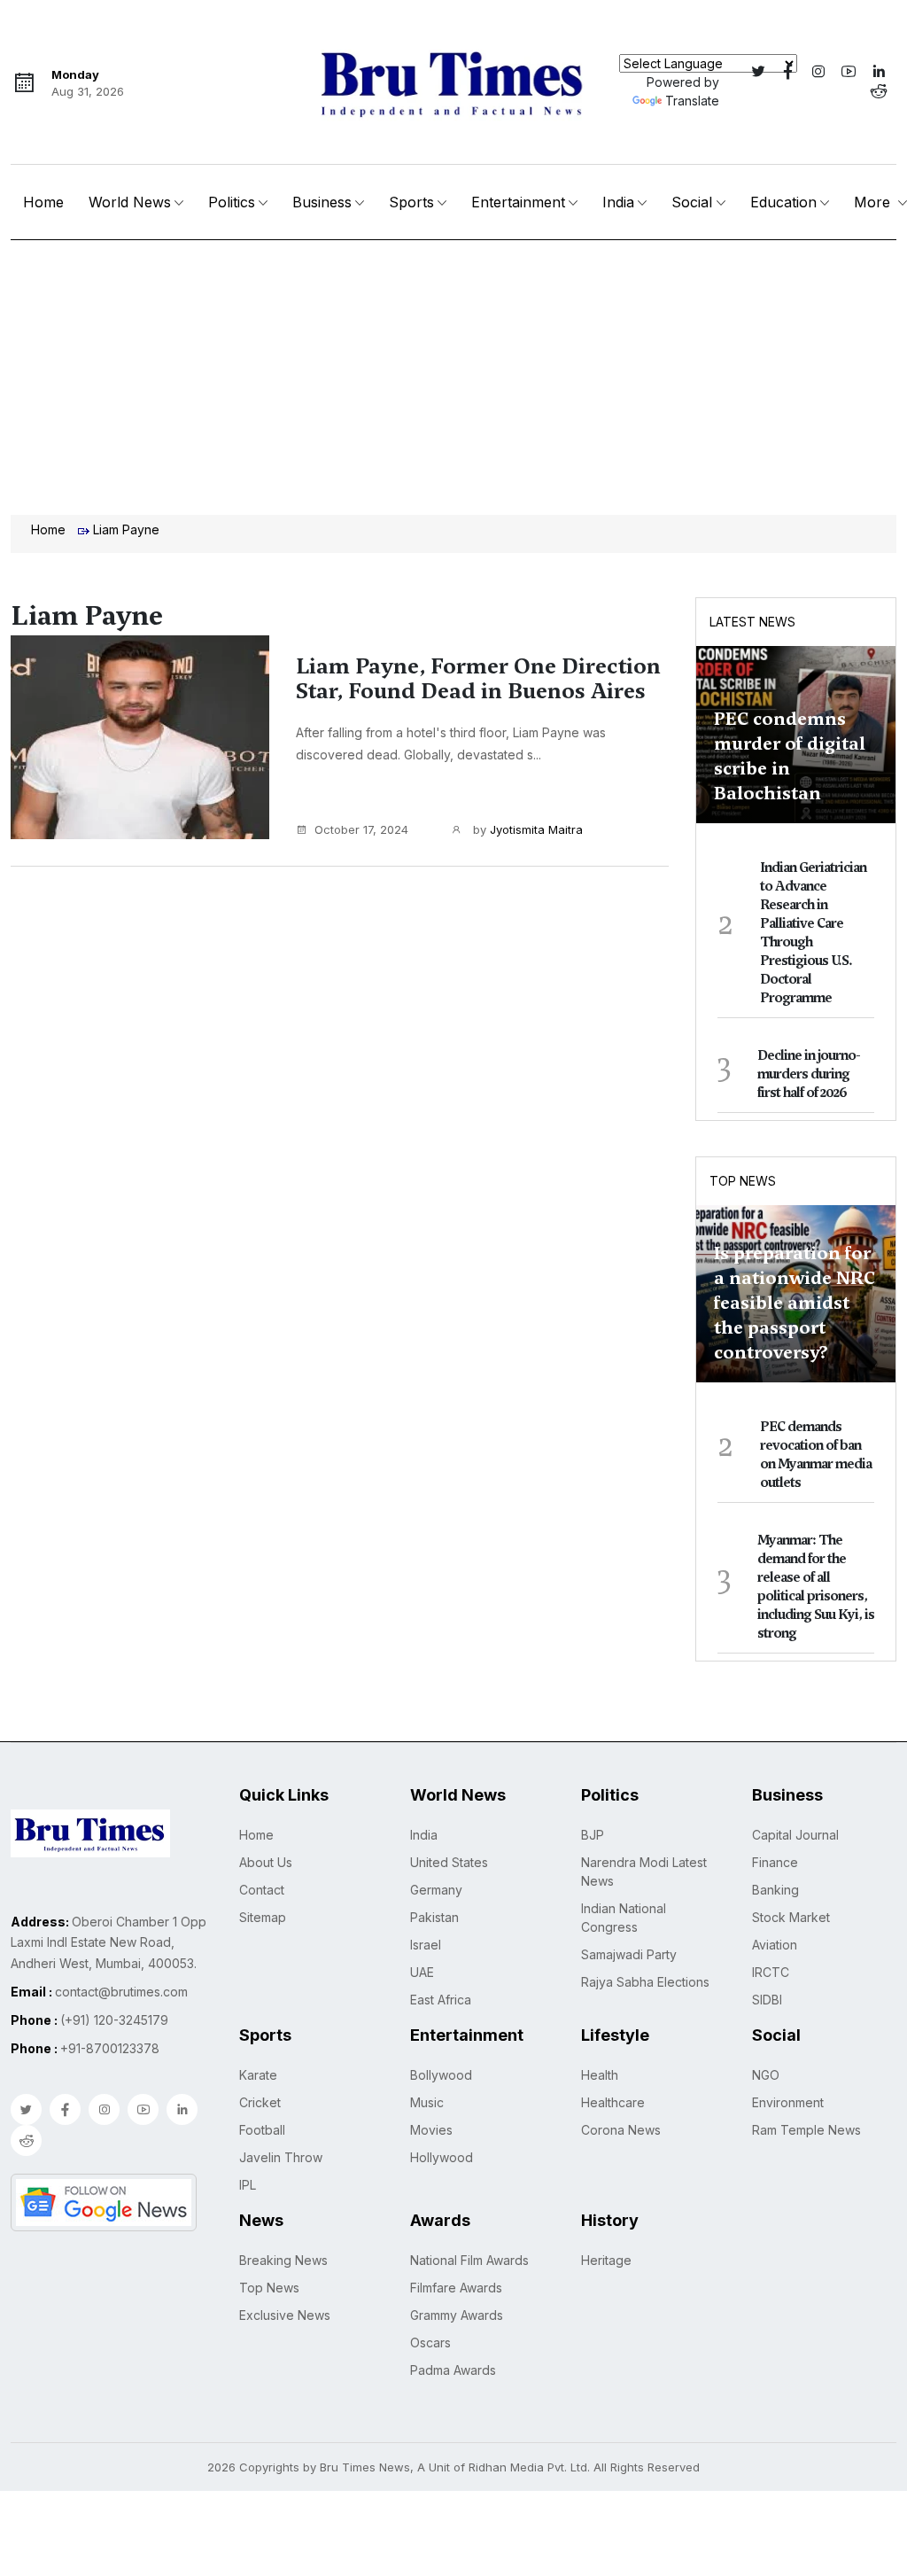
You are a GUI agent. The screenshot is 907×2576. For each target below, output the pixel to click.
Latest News (752, 622)
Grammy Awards (457, 2315)
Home (43, 202)
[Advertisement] (453, 373)
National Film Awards (469, 2260)
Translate (692, 101)
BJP (593, 1835)
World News (130, 202)
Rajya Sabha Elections (645, 1982)
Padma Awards (453, 2370)
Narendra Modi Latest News (644, 1872)
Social (692, 202)
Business (322, 202)
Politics (232, 202)
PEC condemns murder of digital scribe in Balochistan (790, 756)
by (526, 829)
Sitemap (263, 1917)
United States (449, 1862)
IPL (248, 2185)
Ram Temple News (806, 2130)
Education (783, 202)
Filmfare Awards (456, 2288)
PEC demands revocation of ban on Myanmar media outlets (816, 1455)
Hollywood (442, 2157)
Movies (431, 2130)
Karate (258, 2075)
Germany (436, 1890)
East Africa (441, 2000)
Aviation (775, 1945)
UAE (422, 1972)
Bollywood (441, 2075)
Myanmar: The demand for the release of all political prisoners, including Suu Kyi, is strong (816, 1587)
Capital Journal (795, 1835)
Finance (775, 1862)
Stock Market (791, 1917)
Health (600, 2075)
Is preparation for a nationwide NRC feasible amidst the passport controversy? (795, 1303)
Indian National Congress (624, 1918)
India (618, 202)
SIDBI (767, 2000)
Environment (788, 2102)
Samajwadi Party (629, 1954)
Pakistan (434, 1917)
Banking (775, 1890)
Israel (426, 1945)
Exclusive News (285, 2315)
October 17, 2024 (361, 829)
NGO (766, 2075)
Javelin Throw (281, 2157)
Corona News (621, 2130)
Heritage (606, 2260)
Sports (411, 202)
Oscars (430, 2343)
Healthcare (613, 2102)
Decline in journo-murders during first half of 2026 (809, 1074)
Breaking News (283, 2260)
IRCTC (771, 1972)
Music (427, 2102)
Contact (262, 1890)
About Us (266, 1862)
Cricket (260, 2102)
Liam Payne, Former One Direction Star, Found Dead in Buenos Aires (478, 679)
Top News (743, 1181)
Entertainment (518, 202)
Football (262, 2130)
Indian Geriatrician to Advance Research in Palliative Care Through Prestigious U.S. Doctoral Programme (813, 933)
